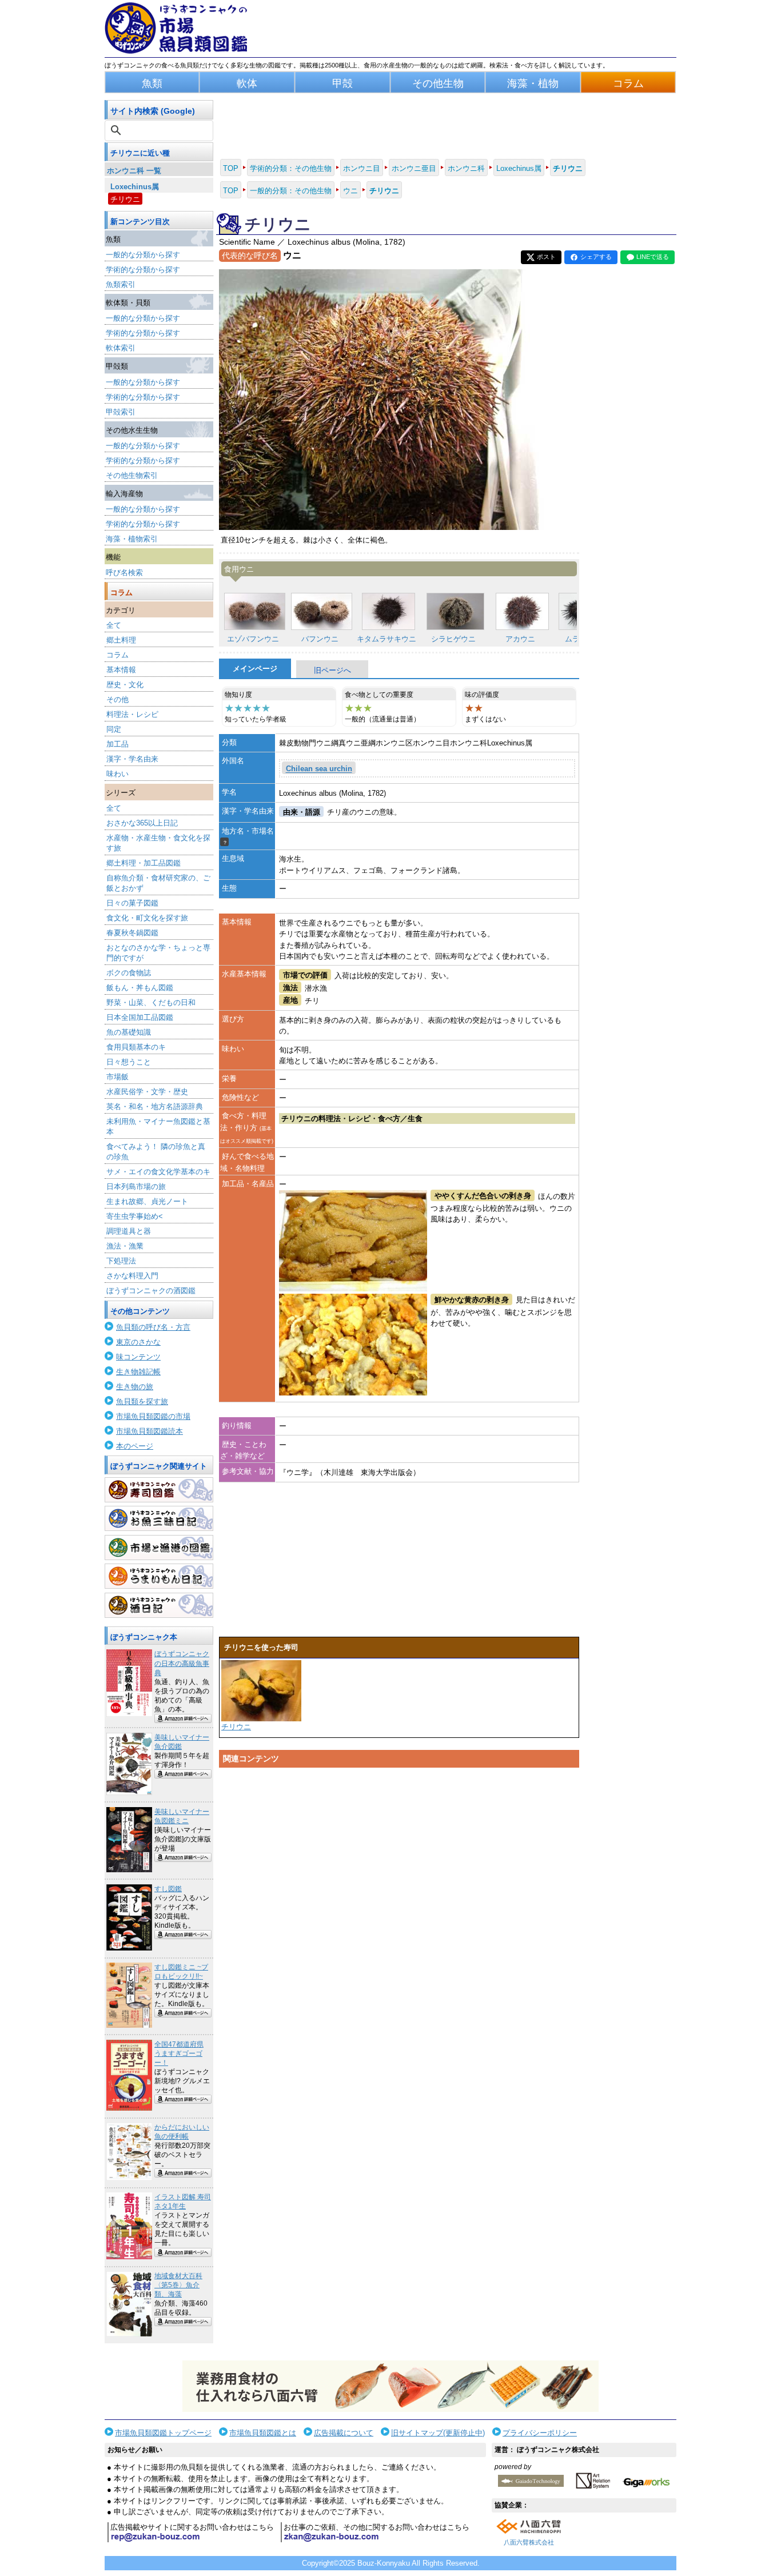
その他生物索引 (132, 475)
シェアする (596, 257)
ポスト (546, 257)
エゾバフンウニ (253, 639)
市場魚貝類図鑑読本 (150, 1431)
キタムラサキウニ (386, 639)
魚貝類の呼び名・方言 (153, 1327)
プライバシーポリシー (540, 2433)
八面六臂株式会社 (529, 2542)
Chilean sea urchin (319, 769)
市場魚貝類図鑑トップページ (163, 2433)
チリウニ (125, 199)
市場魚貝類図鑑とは (263, 2433)
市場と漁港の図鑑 (159, 1548)
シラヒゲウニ (453, 639)
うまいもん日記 (159, 1576)
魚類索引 (121, 284)
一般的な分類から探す (143, 255)
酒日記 (159, 1605)
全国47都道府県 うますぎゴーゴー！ (179, 2053)
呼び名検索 (124, 573)
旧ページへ (332, 670)
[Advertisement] (399, 1881)
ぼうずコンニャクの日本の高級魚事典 (182, 1663)
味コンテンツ (138, 1357)
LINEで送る (653, 257)
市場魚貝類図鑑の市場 (153, 1416)
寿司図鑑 (159, 1490)
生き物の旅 (135, 1387)
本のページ (135, 1446)
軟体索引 (121, 348)
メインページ (255, 669)
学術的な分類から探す (143, 270)
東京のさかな (138, 1342)
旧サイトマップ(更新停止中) (438, 2433)
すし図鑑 (168, 1889)
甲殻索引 (121, 412)
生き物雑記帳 (138, 1372)
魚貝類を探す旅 (142, 1401)
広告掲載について (344, 2433)
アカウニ (520, 639)
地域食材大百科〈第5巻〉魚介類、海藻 (178, 2285)
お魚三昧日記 (159, 1518)
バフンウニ (320, 639)
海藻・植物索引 (132, 539)
